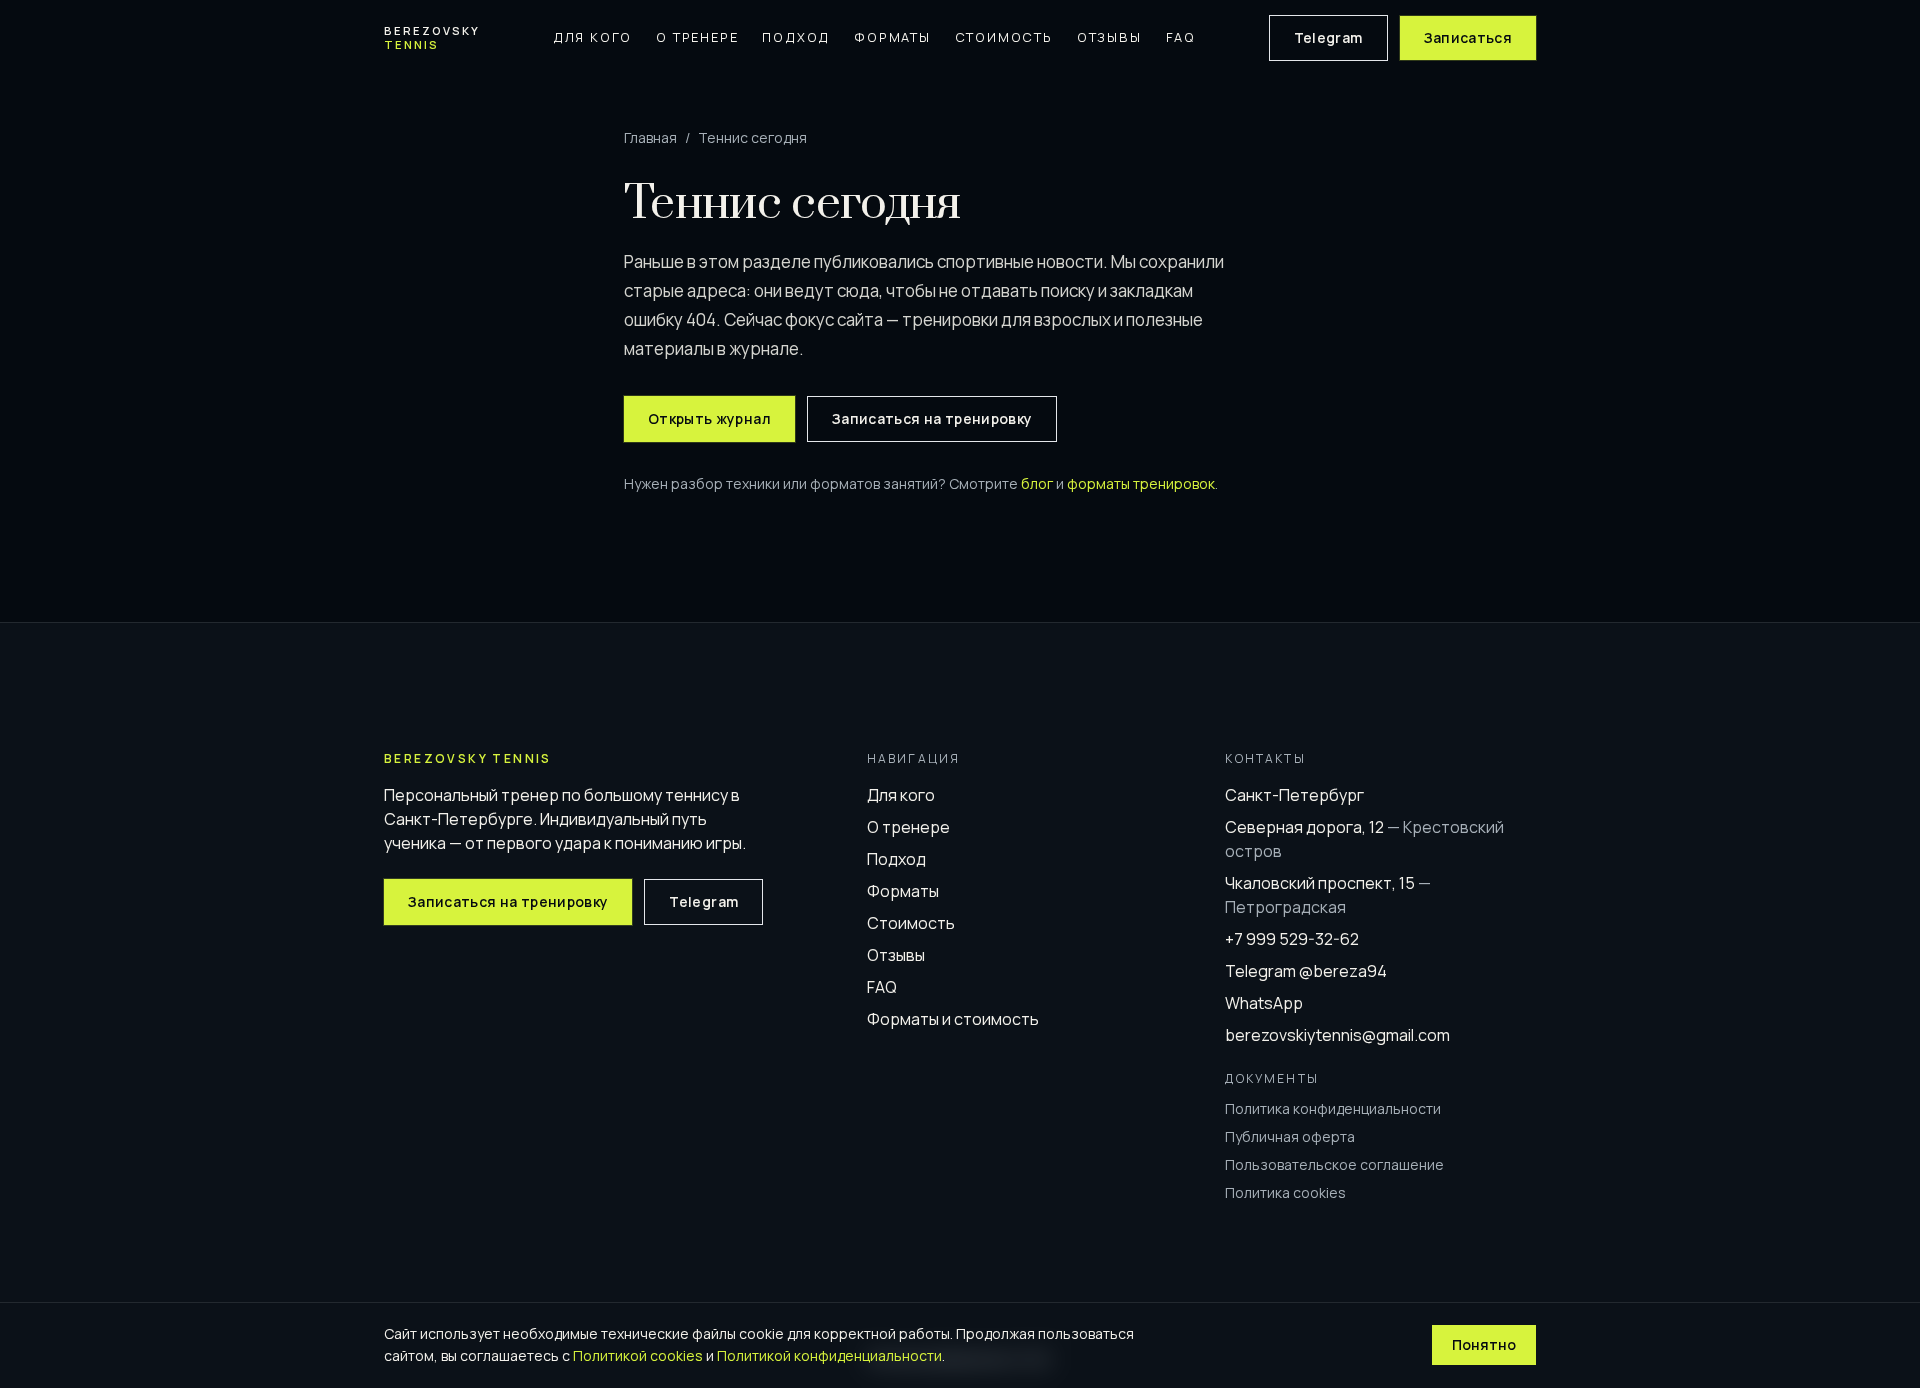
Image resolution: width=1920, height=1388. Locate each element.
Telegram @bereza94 (1306, 971)
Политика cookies (1285, 1192)
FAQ (1181, 37)
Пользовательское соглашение (1334, 1164)
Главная (650, 137)
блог (1037, 483)
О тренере (697, 37)
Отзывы (1109, 37)
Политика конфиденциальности (1333, 1108)
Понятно (1484, 1344)
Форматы (892, 37)
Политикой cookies (638, 1355)
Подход (796, 37)
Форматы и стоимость (953, 1019)
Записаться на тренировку (932, 418)
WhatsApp (1264, 1003)
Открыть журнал (709, 418)
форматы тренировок (1141, 483)
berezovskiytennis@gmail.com (1337, 1035)
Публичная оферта (1290, 1136)
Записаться (1468, 37)
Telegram (1328, 37)
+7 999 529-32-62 (1292, 939)
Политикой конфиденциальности (829, 1355)
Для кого (592, 37)
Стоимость (1004, 37)
